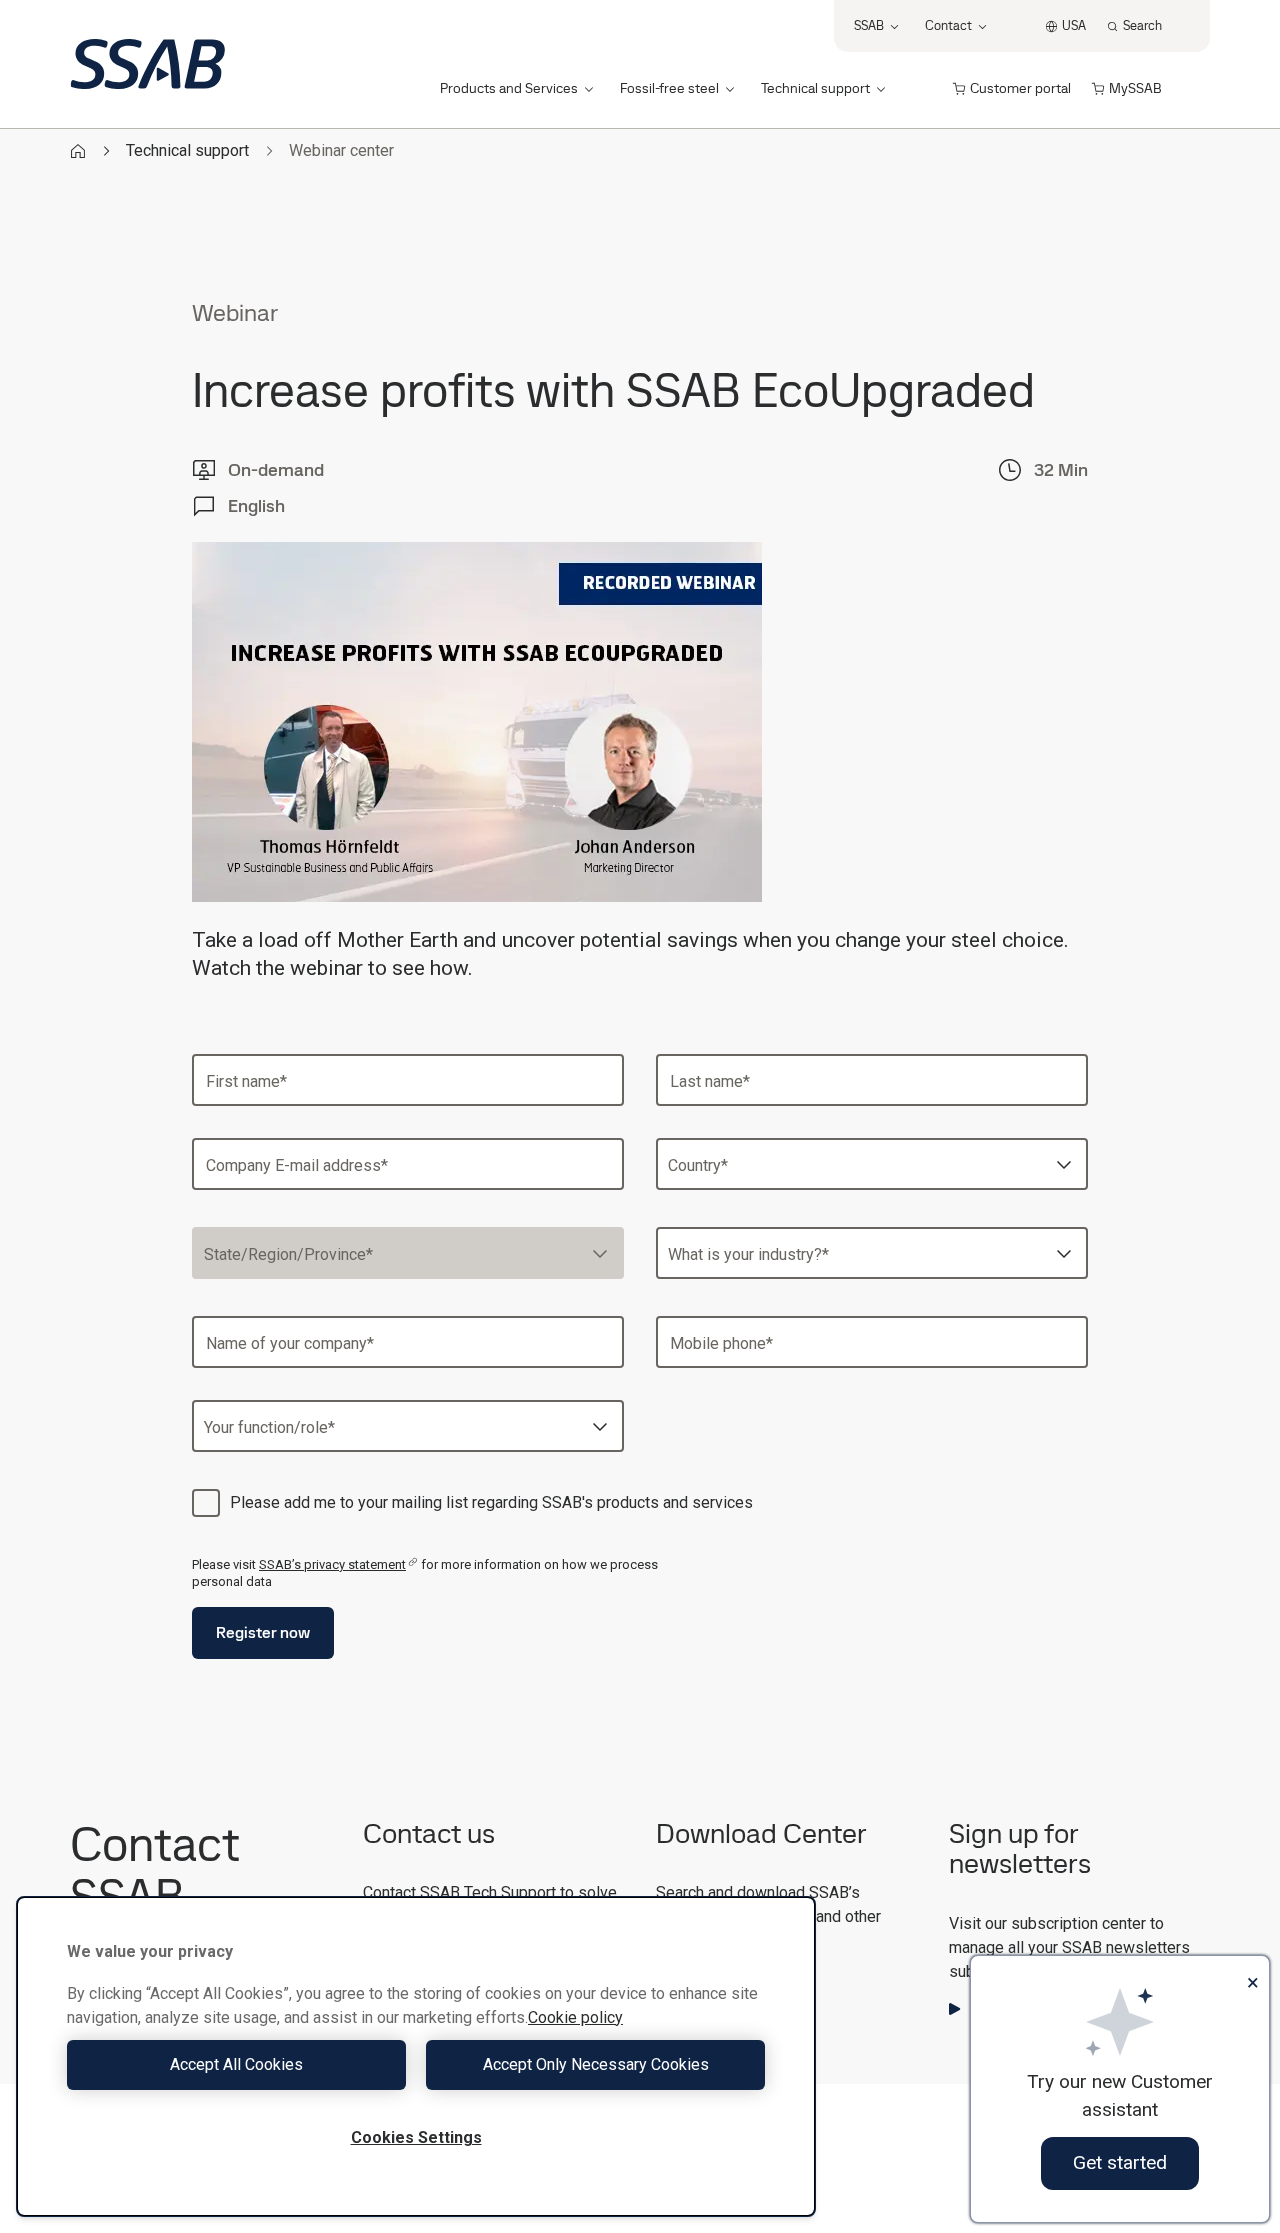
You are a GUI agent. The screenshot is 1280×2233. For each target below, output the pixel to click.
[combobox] (872, 1164)
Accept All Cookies (236, 2064)
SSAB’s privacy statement (332, 1564)
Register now (263, 1632)
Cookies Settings (416, 2137)
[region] (416, 2056)
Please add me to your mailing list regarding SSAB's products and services (491, 1502)
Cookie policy (575, 2017)
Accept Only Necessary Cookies (596, 2064)
